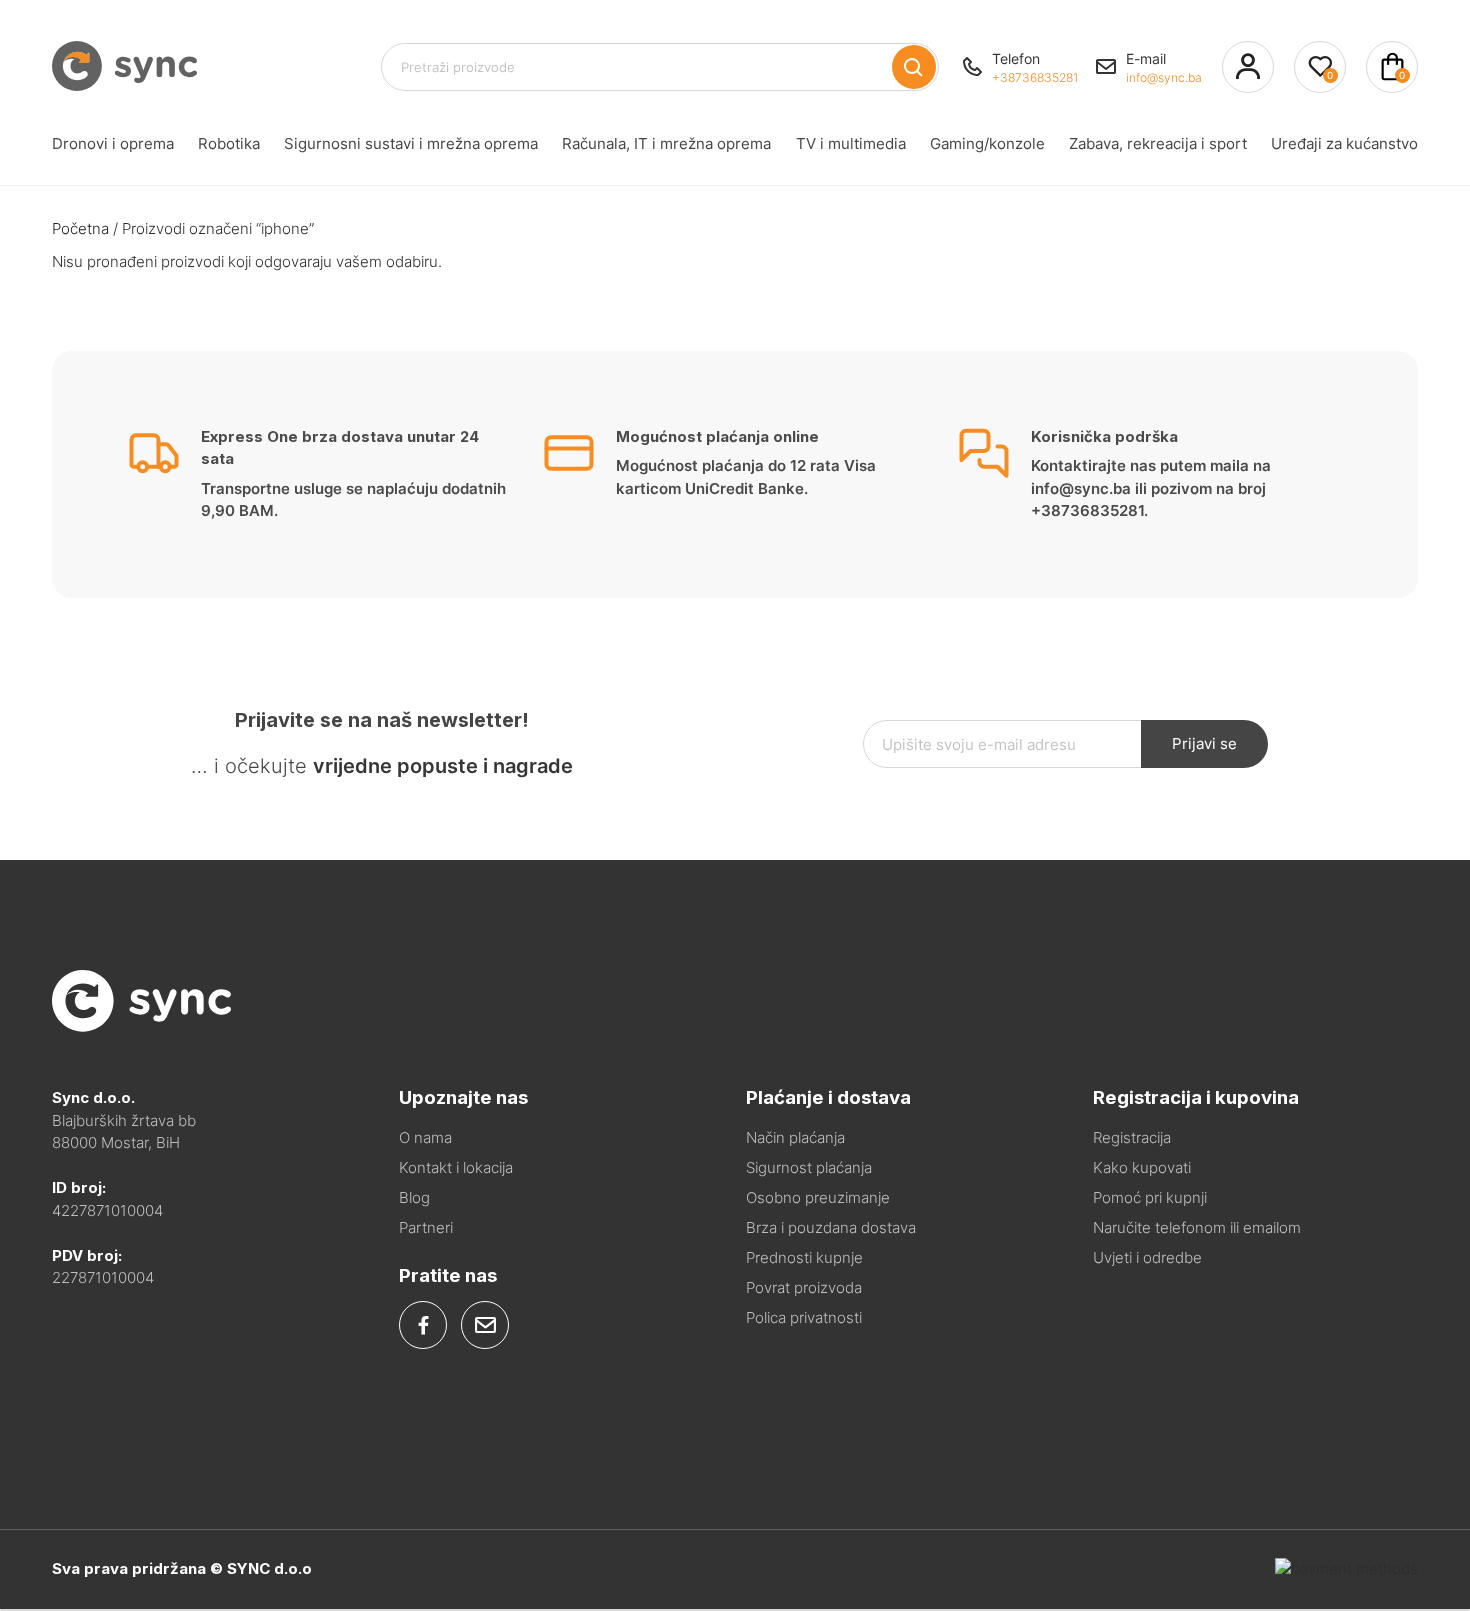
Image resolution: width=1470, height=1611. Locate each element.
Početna (80, 228)
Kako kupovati (1142, 1167)
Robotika (229, 143)
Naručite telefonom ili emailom (1197, 1227)
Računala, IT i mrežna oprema (666, 143)
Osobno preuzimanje (818, 1197)
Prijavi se (1204, 743)
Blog (414, 1197)
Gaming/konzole (987, 143)
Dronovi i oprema (113, 143)
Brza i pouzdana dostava (831, 1227)
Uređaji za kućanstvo (1344, 143)
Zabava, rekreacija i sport (1158, 143)
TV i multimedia (851, 143)
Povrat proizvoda (804, 1287)
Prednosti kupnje (804, 1257)
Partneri (426, 1227)
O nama (425, 1137)
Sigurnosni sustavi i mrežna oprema (411, 143)
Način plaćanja (795, 1137)
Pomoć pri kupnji (1150, 1197)
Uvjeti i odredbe (1147, 1257)
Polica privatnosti (804, 1317)
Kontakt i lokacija (456, 1167)
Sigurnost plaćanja (809, 1167)
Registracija (1132, 1137)
